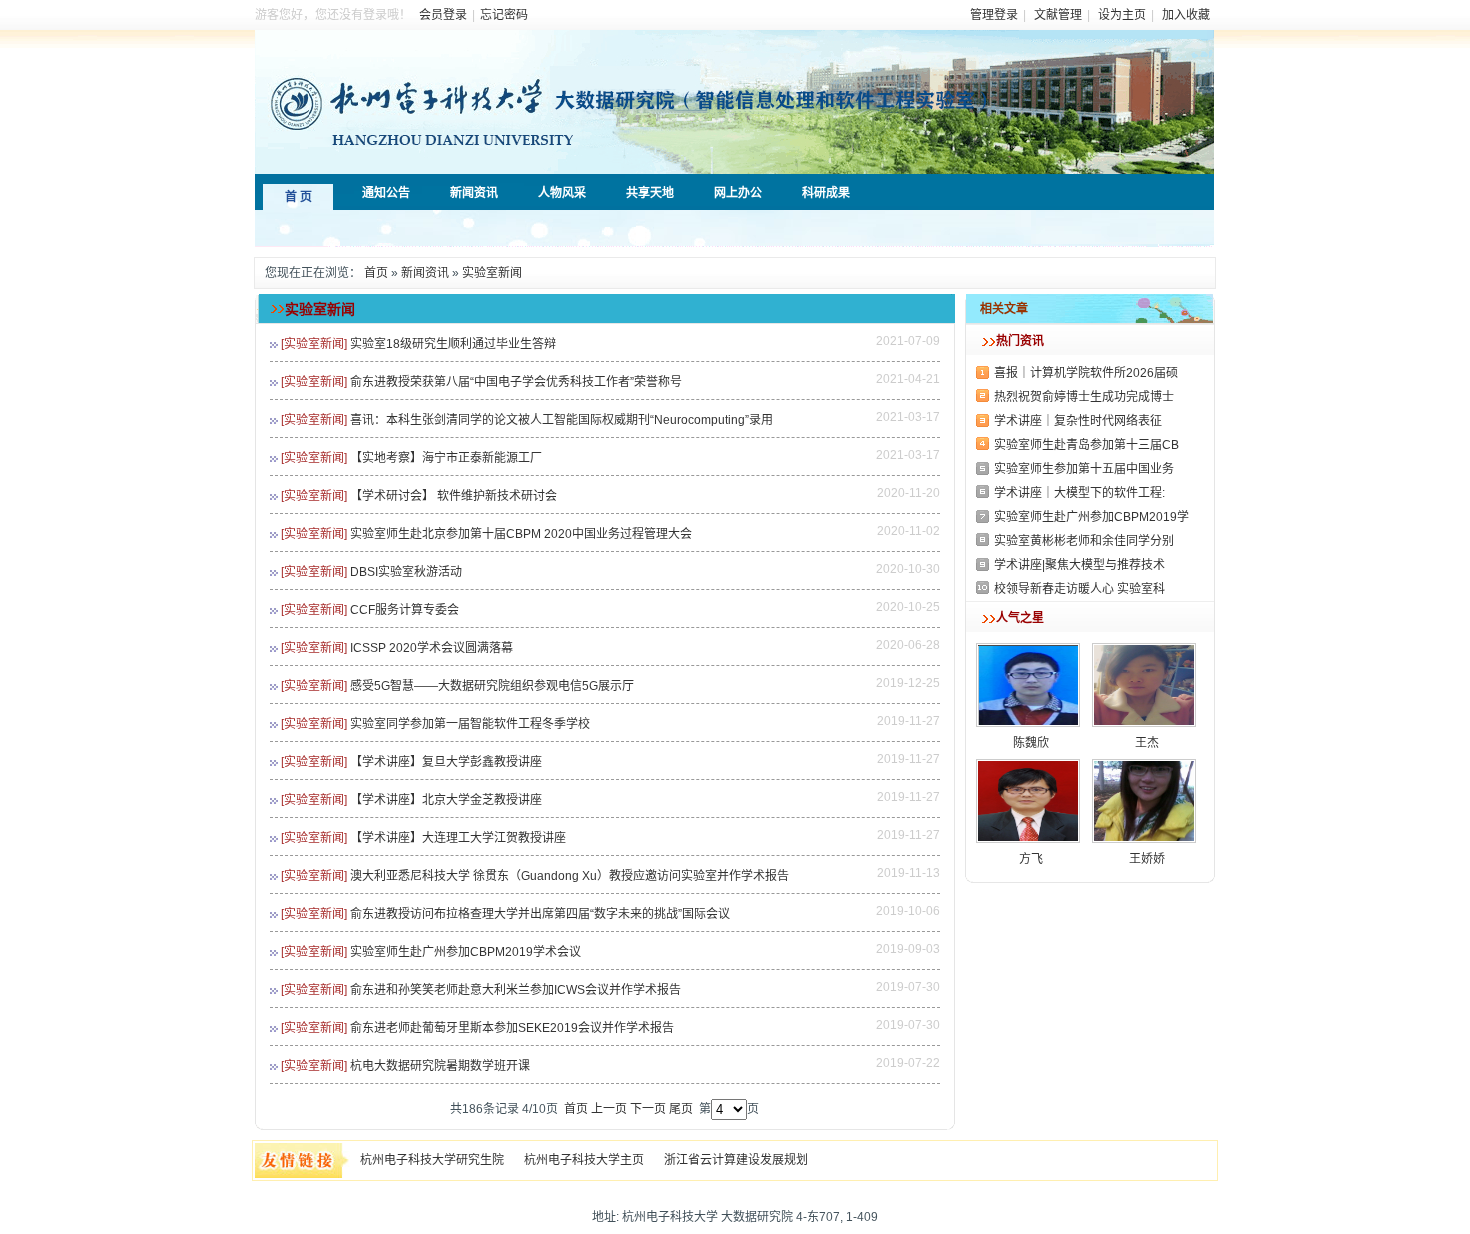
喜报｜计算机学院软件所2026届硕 (1086, 373)
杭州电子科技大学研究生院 (432, 1160)
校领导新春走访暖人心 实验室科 (1079, 589)
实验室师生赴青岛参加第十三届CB (1086, 445)
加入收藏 (1186, 15)
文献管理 (1058, 15)
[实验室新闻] (314, 344)
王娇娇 (1147, 859)
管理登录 (994, 15)
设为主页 (1122, 15)
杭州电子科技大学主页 (584, 1160)
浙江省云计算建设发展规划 (736, 1160)
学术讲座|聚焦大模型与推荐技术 (1079, 565)
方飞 (1031, 859)
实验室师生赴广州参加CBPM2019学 (1091, 517)
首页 (376, 273)
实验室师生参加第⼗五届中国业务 (1084, 469)
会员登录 (443, 15)
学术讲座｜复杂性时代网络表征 (1078, 421)
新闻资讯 (425, 273)
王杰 (1147, 743)
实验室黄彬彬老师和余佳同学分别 (1084, 541)
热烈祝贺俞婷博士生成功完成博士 (1084, 397)
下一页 (648, 1109)
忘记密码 (504, 15)
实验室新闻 (492, 273)
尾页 (681, 1109)
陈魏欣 (1031, 743)
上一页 (609, 1109)
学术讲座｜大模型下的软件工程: (1079, 493)
